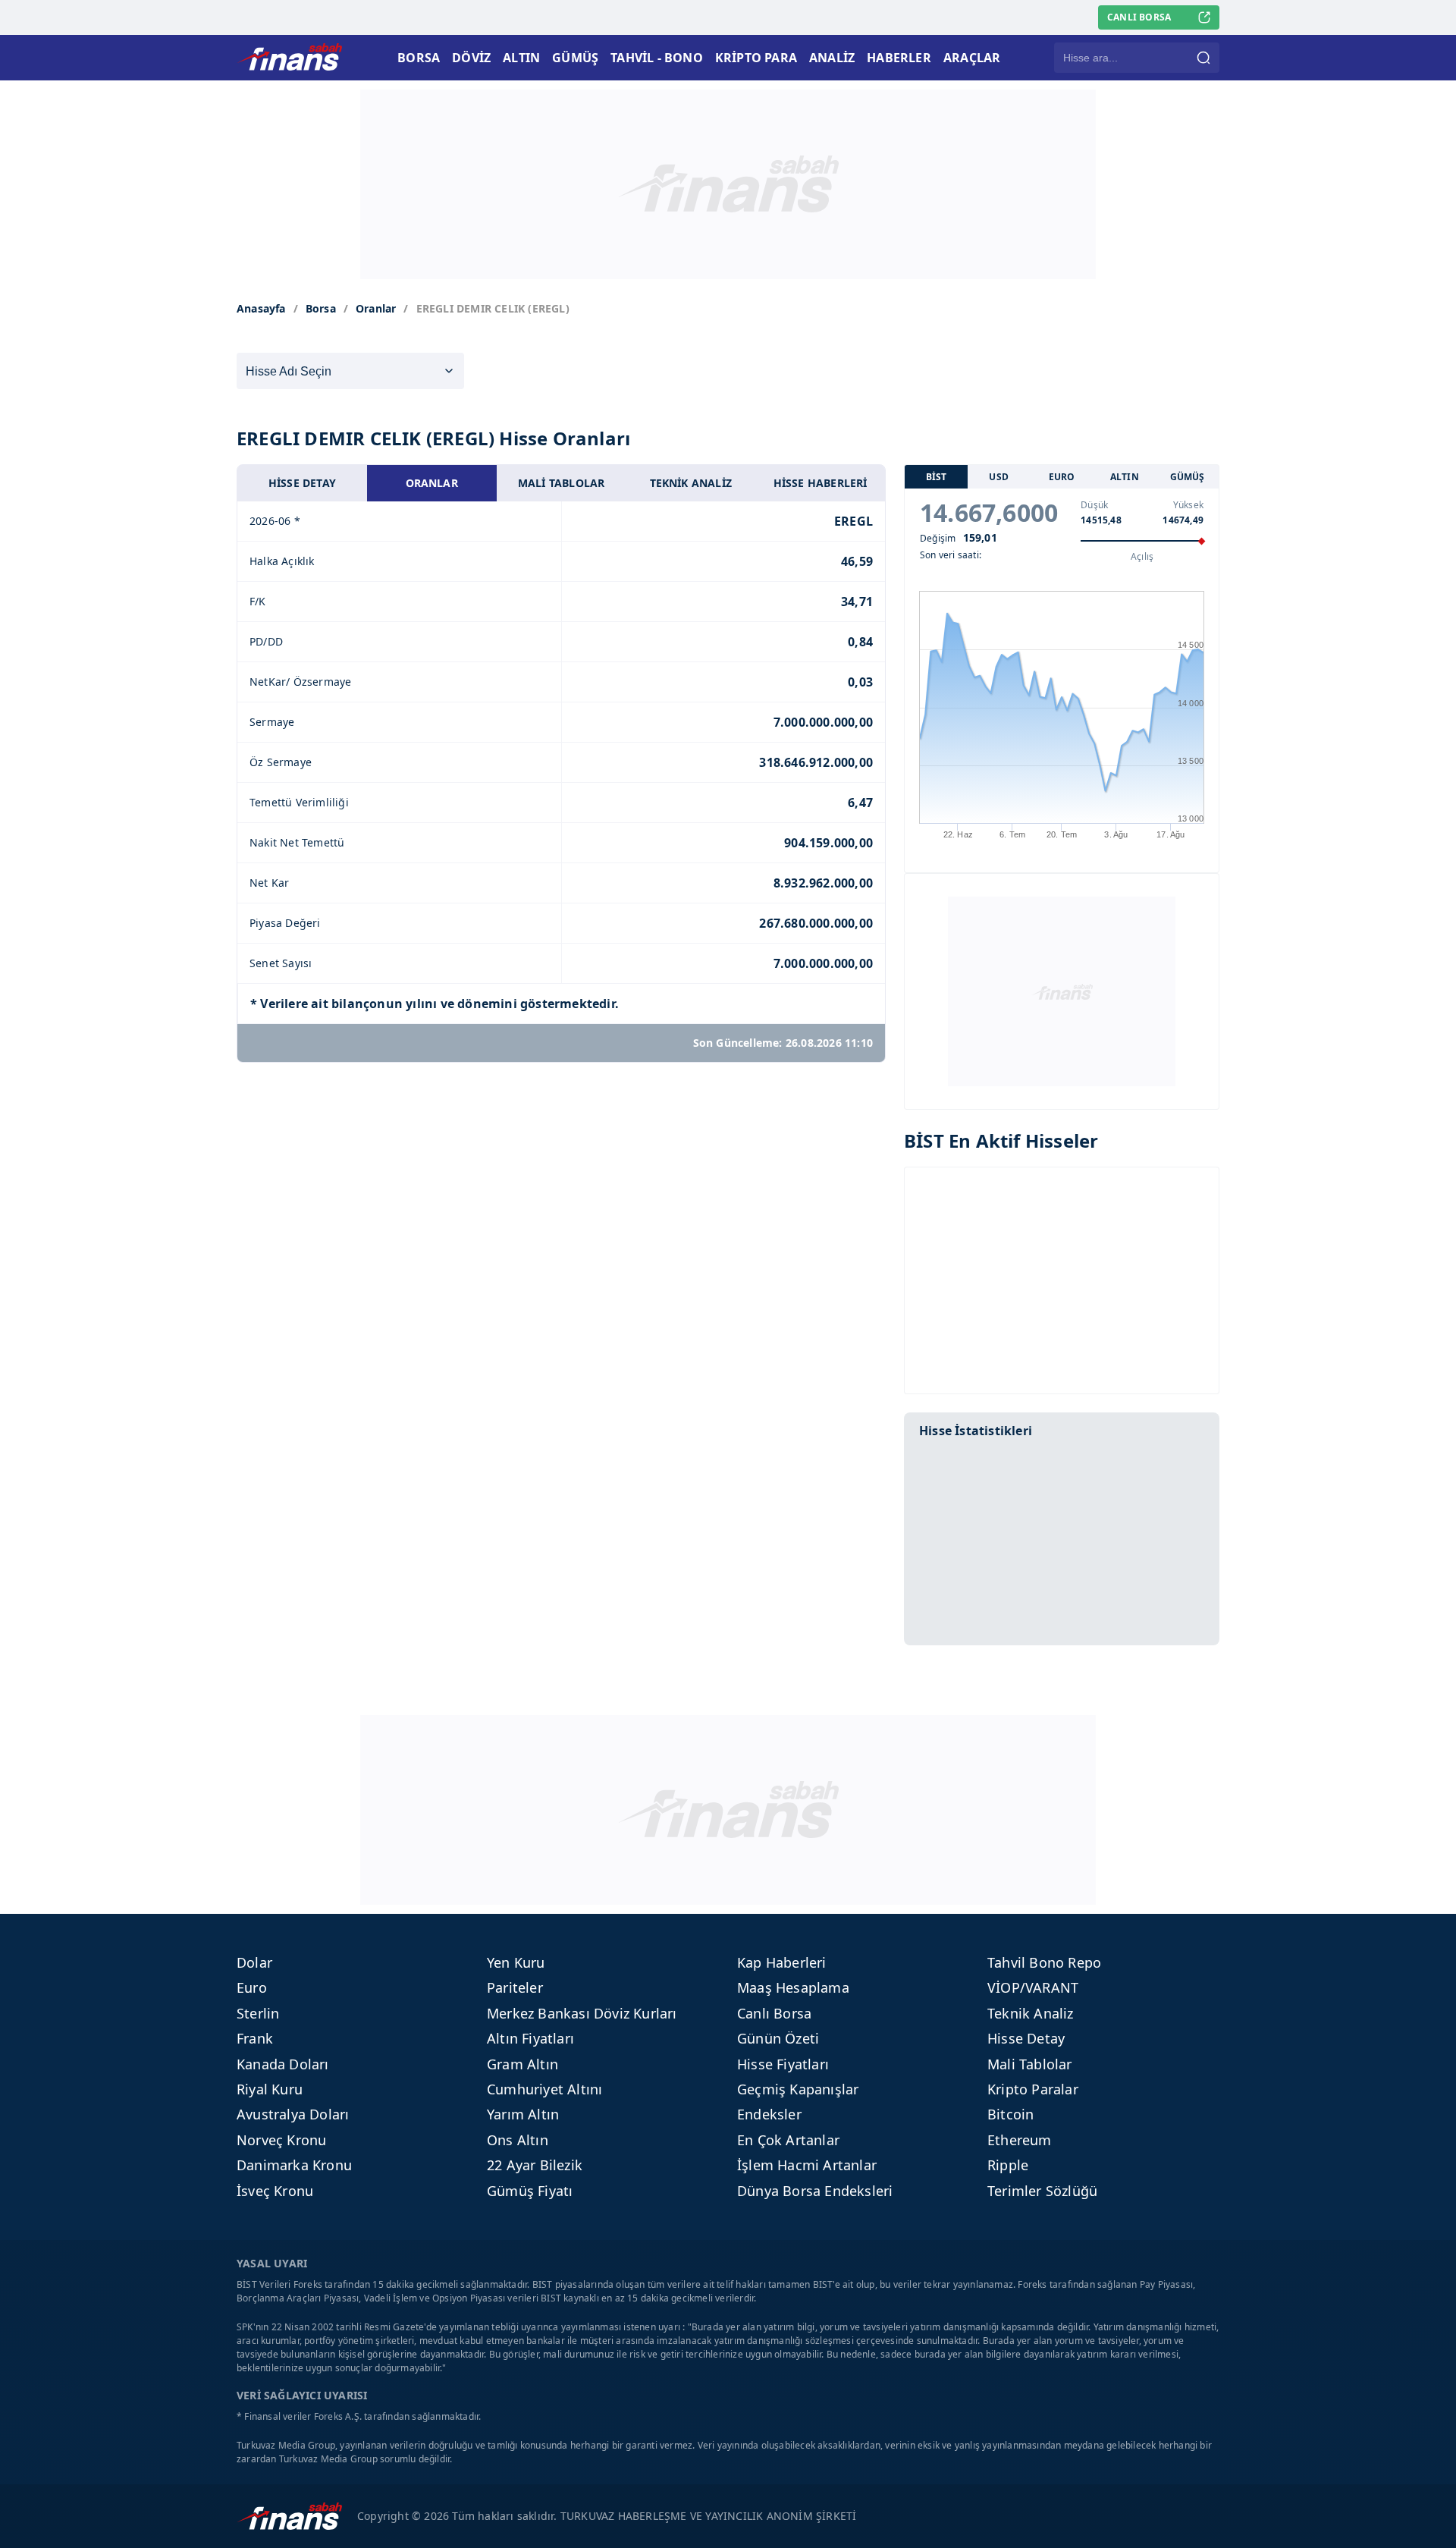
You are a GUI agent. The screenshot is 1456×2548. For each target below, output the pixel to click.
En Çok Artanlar (788, 2140)
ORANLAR (432, 483)
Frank (255, 2038)
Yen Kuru (516, 1962)
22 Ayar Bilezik (535, 2165)
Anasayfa (261, 308)
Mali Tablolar (1030, 2064)
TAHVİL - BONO (657, 58)
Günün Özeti (778, 2038)
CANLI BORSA (1139, 17)
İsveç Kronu (275, 2191)
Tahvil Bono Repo (1044, 1962)
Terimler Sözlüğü (1042, 2191)
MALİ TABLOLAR (562, 483)
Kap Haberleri (782, 1962)
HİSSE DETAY (302, 483)
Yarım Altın (523, 2114)
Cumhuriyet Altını (544, 2089)
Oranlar (376, 308)
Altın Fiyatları (530, 2038)
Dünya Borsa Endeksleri (815, 2191)
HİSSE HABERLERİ (821, 483)
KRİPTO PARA (756, 58)
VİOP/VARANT (1033, 1987)
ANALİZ (832, 58)
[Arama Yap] (1203, 58)
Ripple (1008, 2165)
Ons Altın (518, 2140)
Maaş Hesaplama (793, 1987)
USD (999, 477)
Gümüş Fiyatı (530, 2191)
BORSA (419, 58)
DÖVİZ (471, 58)
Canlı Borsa (774, 2013)
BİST (937, 477)
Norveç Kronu (281, 2140)
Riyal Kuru (270, 2089)
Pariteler (515, 1987)
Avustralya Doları (293, 2114)
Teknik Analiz (1031, 2013)
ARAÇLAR (972, 58)
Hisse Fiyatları (783, 2064)
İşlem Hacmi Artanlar (807, 2165)
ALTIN (521, 58)
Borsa (321, 308)
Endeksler (769, 2114)
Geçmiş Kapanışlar (798, 2089)
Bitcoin (1010, 2114)
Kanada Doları (283, 2064)
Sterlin (258, 2013)
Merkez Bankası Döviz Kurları (582, 2013)
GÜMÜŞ (575, 58)
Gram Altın (522, 2064)
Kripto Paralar (1033, 2089)
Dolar (254, 1962)
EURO (1062, 477)
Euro (252, 1987)
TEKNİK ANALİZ (691, 483)
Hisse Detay (1026, 2038)
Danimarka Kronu (294, 2165)
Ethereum (1020, 2140)
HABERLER (899, 58)
